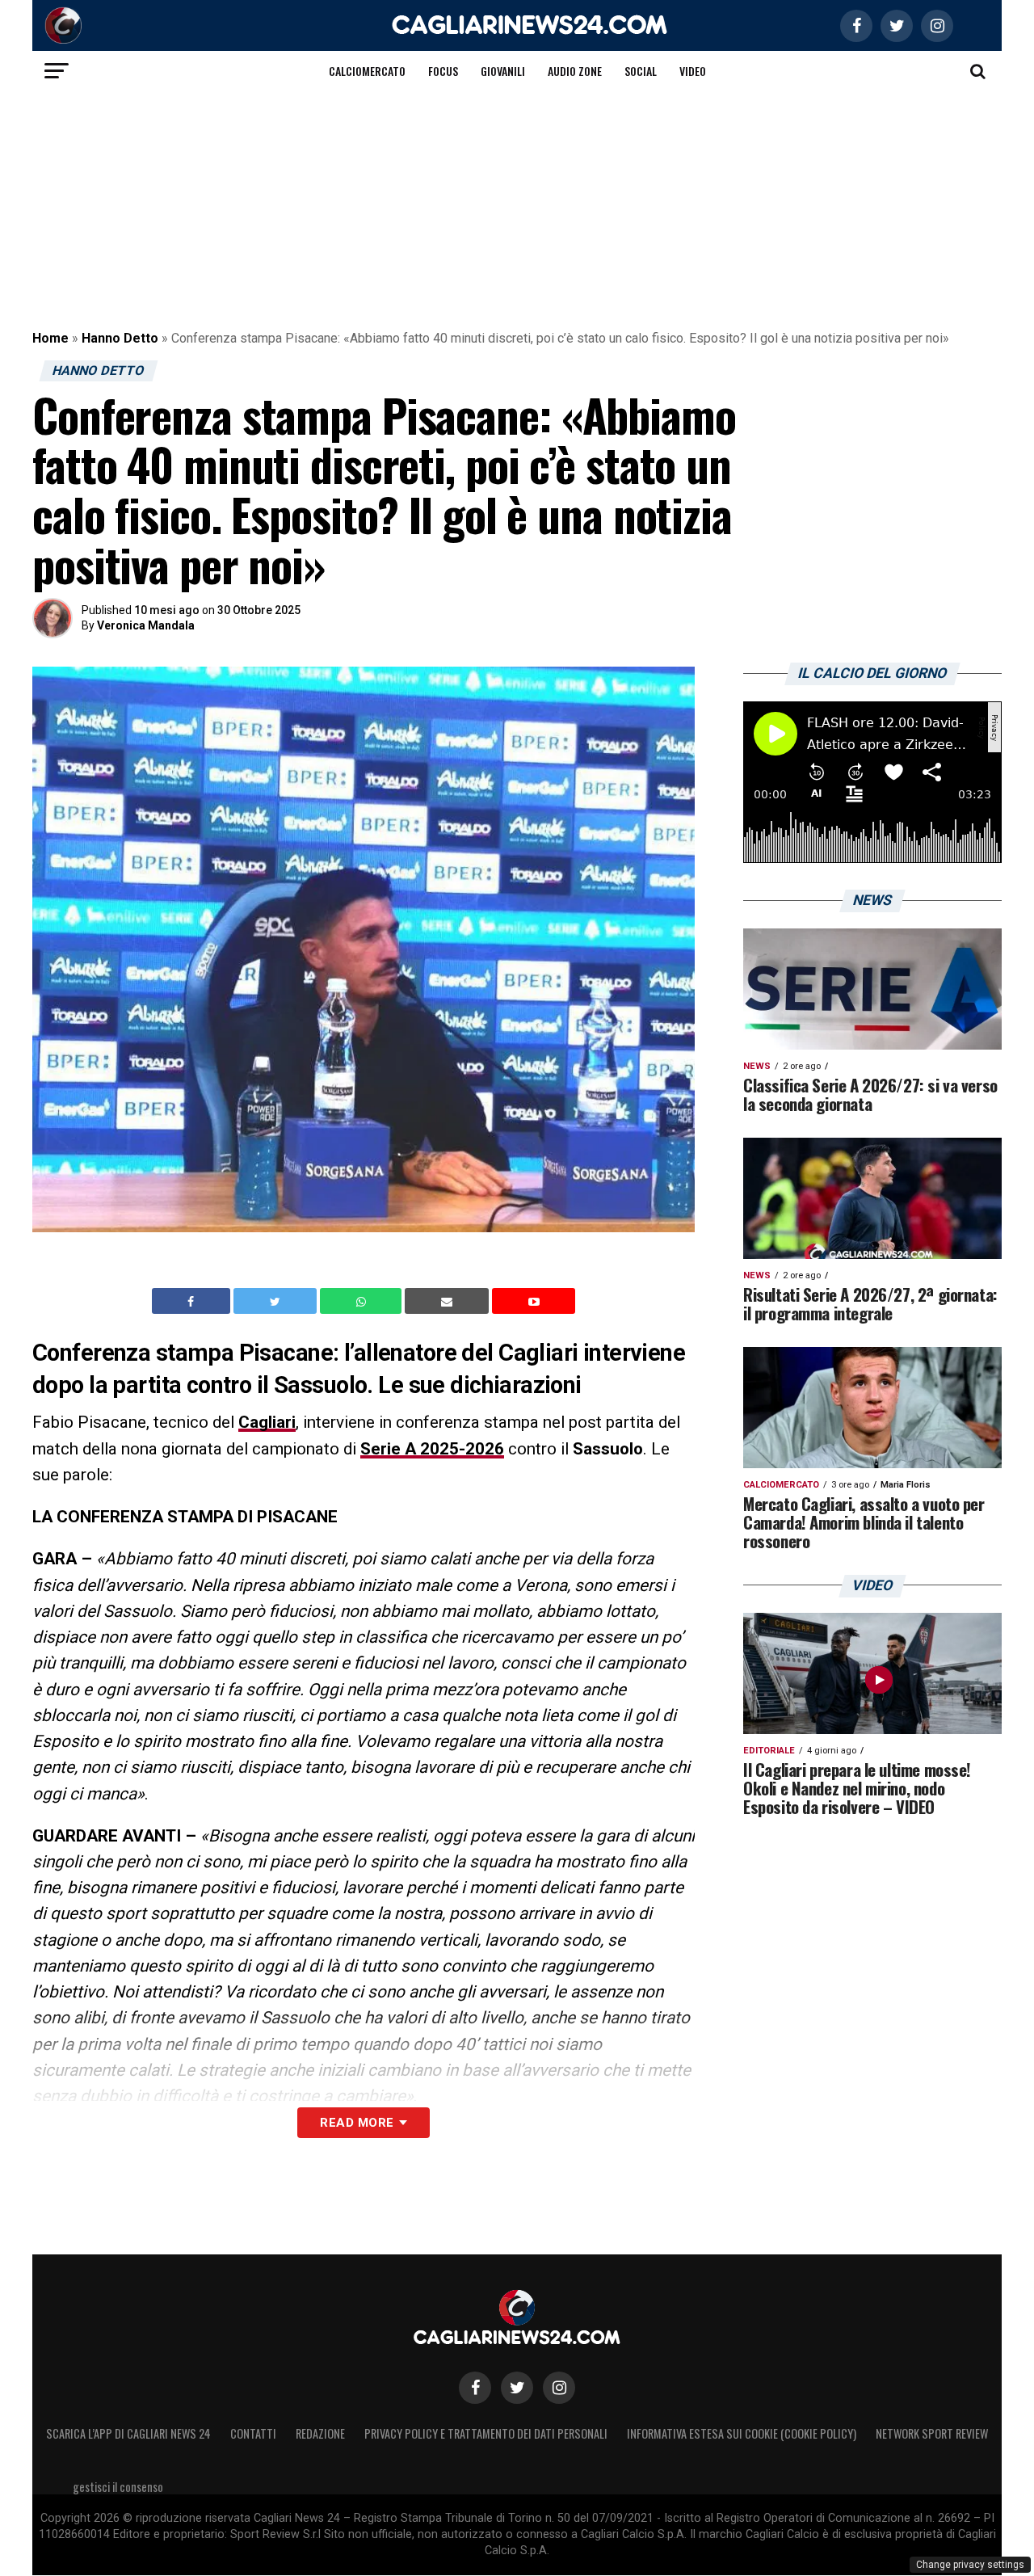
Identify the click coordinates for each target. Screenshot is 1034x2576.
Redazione (320, 2433)
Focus (443, 71)
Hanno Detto (120, 338)
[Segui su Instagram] (559, 2388)
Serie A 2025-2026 (432, 1449)
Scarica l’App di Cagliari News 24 (128, 2433)
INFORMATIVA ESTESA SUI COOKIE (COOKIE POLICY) (742, 2433)
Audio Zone (575, 71)
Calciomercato (367, 71)
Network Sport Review (932, 2433)
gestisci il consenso (118, 2487)
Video (693, 71)
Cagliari (267, 1422)
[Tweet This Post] (277, 1301)
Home (50, 338)
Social (641, 71)
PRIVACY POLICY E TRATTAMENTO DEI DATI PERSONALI (486, 2433)
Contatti (253, 2433)
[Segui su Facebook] (475, 2388)
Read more (357, 2123)
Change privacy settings (970, 2565)
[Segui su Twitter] (517, 2388)
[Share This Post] (363, 1301)
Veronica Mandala (146, 625)
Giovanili (503, 71)
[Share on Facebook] (193, 1301)
